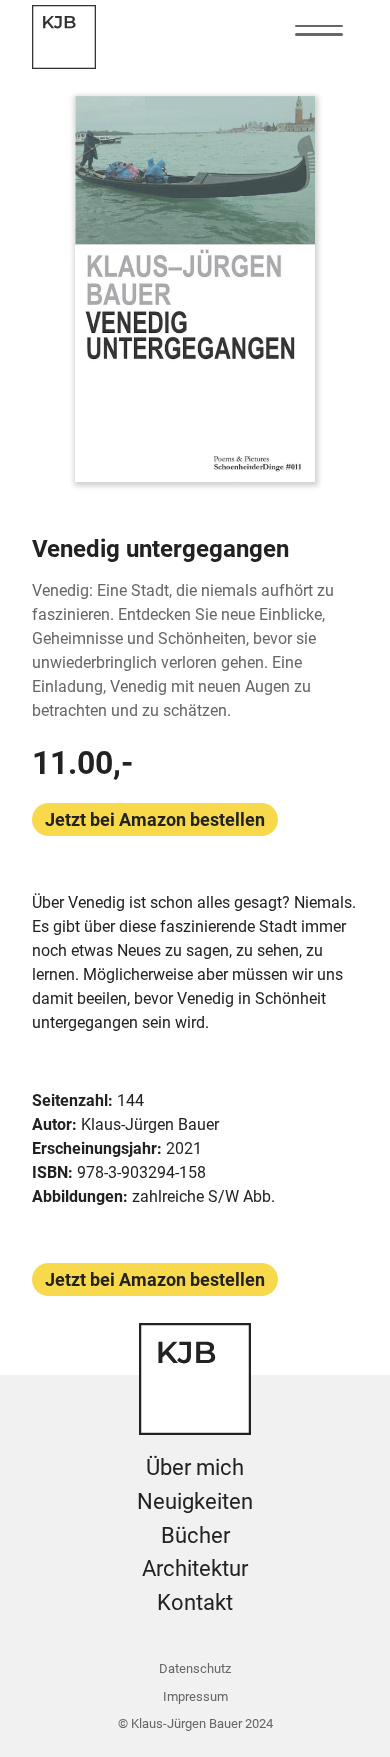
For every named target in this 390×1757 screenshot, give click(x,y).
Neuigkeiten (195, 1501)
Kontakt (195, 1602)
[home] (64, 37)
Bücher (195, 1535)
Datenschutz (195, 1668)
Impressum (195, 1696)
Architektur (195, 1568)
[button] (319, 30)
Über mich (195, 1467)
